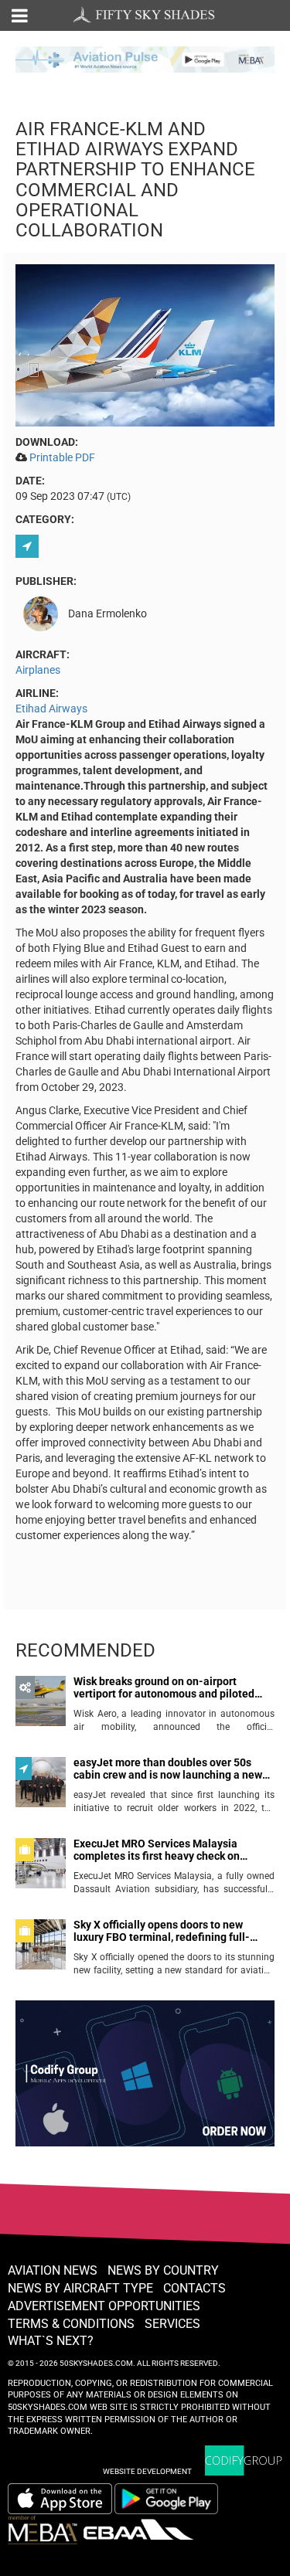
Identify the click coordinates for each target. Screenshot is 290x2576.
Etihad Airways (51, 709)
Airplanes (38, 670)
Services (172, 2324)
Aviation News (53, 2270)
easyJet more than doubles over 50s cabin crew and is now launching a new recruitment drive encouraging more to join (168, 1769)
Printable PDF (62, 457)
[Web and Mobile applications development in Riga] (244, 2460)
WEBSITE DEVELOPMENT (147, 2471)
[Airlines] (29, 546)
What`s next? (51, 2341)
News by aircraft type (80, 2288)
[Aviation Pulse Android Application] (145, 58)
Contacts (194, 2288)
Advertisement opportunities (104, 2306)
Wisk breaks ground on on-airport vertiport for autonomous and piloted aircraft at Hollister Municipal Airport (164, 1688)
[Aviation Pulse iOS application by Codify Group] (60, 2499)
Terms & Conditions (71, 2324)
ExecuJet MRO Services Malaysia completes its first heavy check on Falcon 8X (157, 1850)
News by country (163, 2270)
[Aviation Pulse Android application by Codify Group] (174, 2499)
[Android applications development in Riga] (145, 2080)
